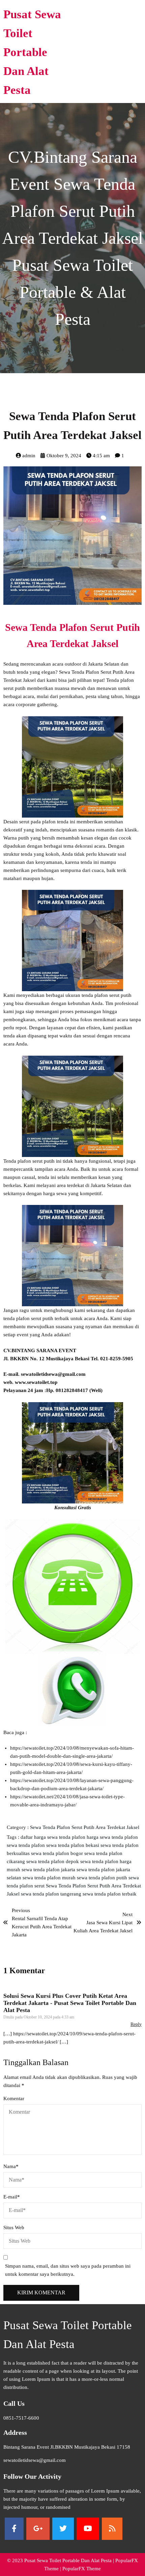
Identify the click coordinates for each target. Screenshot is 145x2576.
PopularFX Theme (82, 2569)
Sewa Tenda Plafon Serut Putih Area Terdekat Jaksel (85, 1827)
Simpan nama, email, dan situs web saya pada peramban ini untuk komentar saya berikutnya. (68, 2270)
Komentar (14, 2098)
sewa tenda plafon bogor (58, 1853)
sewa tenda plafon (26, 1845)
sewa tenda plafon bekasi (73, 1845)
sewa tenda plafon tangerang (52, 1894)
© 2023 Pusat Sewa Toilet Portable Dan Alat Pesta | (61, 2560)
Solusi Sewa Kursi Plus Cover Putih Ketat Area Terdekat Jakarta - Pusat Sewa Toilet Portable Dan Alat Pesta (70, 2003)
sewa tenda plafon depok (53, 1861)
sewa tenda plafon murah (50, 1878)
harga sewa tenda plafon (112, 1837)
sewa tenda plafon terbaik (110, 1894)
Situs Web (14, 2227)
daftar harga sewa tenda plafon (54, 1837)
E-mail (12, 2197)
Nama (11, 2166)
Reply (136, 2024)
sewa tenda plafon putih (103, 1878)
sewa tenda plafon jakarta (49, 1870)
